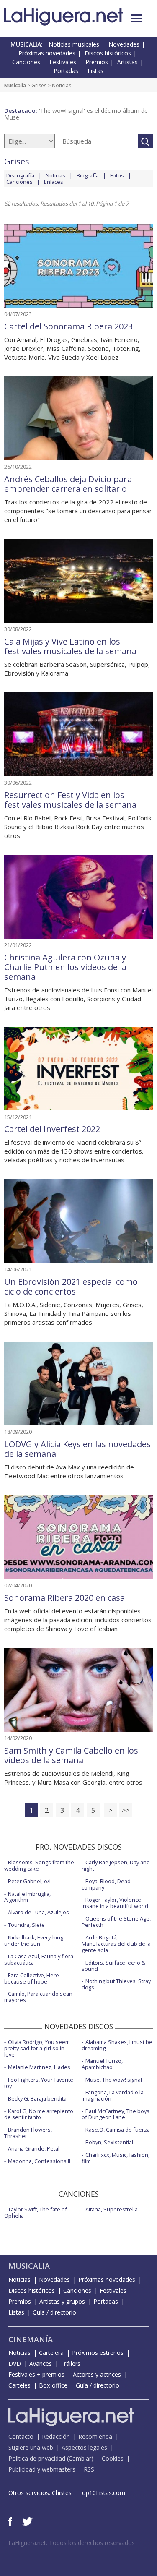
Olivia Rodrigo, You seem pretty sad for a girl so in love (37, 2048)
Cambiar (80, 2458)
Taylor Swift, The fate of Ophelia (36, 2212)
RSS (89, 2469)
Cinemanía (31, 2339)
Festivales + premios (36, 2374)
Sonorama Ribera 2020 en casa (64, 1598)
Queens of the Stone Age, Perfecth (116, 1922)
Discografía (20, 175)
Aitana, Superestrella (112, 2209)
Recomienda (95, 2436)
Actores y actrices (97, 2374)
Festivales (63, 62)
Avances (41, 2363)
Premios (97, 62)
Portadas (66, 71)
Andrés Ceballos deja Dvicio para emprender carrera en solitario (68, 484)
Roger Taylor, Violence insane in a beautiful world (115, 1903)
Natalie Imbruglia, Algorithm (27, 1897)
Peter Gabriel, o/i (29, 1881)
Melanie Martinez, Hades (39, 2067)
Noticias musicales (74, 44)
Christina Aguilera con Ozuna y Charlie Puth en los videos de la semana (65, 967)
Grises (39, 85)
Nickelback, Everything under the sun (34, 1940)
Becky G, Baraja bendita (37, 2098)
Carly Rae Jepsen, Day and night (116, 1865)
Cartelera (51, 2353)
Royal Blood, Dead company (106, 1884)
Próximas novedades (47, 53)
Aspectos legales (84, 2447)
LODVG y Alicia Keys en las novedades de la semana (77, 1449)
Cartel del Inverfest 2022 (52, 1129)
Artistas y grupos (62, 2301)
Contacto (21, 2436)
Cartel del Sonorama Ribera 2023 (68, 326)
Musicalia (15, 85)
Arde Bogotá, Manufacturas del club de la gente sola (116, 1944)
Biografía (88, 175)
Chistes (62, 2493)
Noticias (19, 2280)
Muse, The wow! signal (114, 2080)
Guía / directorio (54, 2312)
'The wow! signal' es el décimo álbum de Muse (76, 114)
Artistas (127, 62)
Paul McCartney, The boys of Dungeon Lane (116, 2114)
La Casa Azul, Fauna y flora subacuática (39, 1959)
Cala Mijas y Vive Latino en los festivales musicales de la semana (70, 646)
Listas (95, 71)
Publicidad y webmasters (42, 2469)
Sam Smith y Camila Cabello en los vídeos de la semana (71, 1755)
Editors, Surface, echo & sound (113, 1966)
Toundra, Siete (26, 1925)
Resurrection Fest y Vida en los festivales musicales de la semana (70, 800)
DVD (15, 2363)
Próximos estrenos (98, 2353)
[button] (137, 18)
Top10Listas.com (102, 2493)
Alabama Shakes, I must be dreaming (117, 2045)
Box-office (53, 2385)
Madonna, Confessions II (39, 2161)
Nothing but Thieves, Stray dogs (116, 1984)
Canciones (26, 62)
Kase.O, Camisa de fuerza (118, 2130)
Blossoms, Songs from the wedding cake (39, 1865)
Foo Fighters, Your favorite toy (39, 2083)
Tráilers (70, 2363)
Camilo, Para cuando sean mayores (38, 1997)
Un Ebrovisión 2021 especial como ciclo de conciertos (71, 1287)
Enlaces (54, 182)
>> (126, 1810)
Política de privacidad (37, 2458)
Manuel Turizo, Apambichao (102, 2064)
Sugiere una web (31, 2447)
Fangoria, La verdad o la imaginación (113, 2095)
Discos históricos (108, 53)
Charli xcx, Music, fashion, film (116, 2158)
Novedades (124, 44)
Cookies (113, 2458)
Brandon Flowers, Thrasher (28, 2133)
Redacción (56, 2436)
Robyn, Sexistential (109, 2142)
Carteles (19, 2385)
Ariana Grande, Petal (34, 2148)
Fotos (117, 175)
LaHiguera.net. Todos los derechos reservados (72, 2543)
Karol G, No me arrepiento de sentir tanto (39, 2114)
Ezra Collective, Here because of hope (32, 1978)
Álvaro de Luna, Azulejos (39, 1912)
